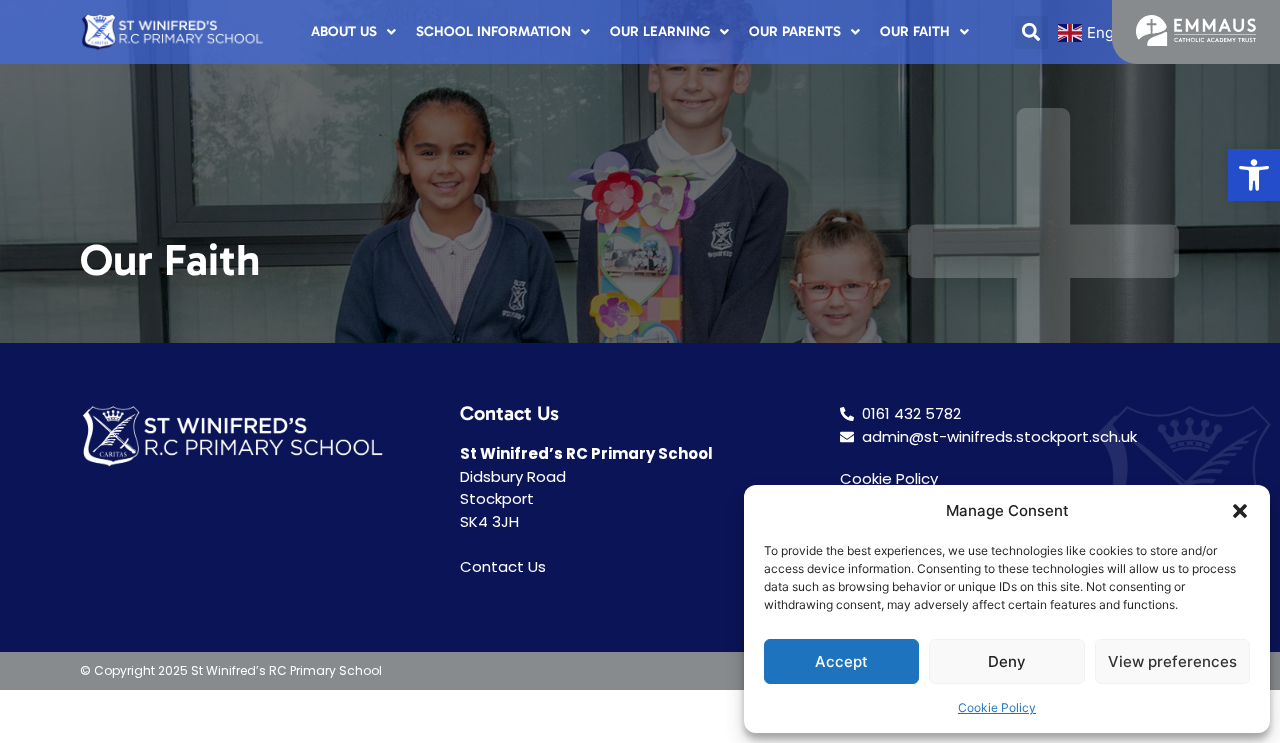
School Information (493, 31)
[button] (1254, 175)
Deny (1007, 661)
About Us (344, 31)
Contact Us (503, 566)
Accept (841, 661)
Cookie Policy (997, 707)
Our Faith (915, 31)
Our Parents (795, 31)
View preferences (1172, 661)
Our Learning (660, 31)
